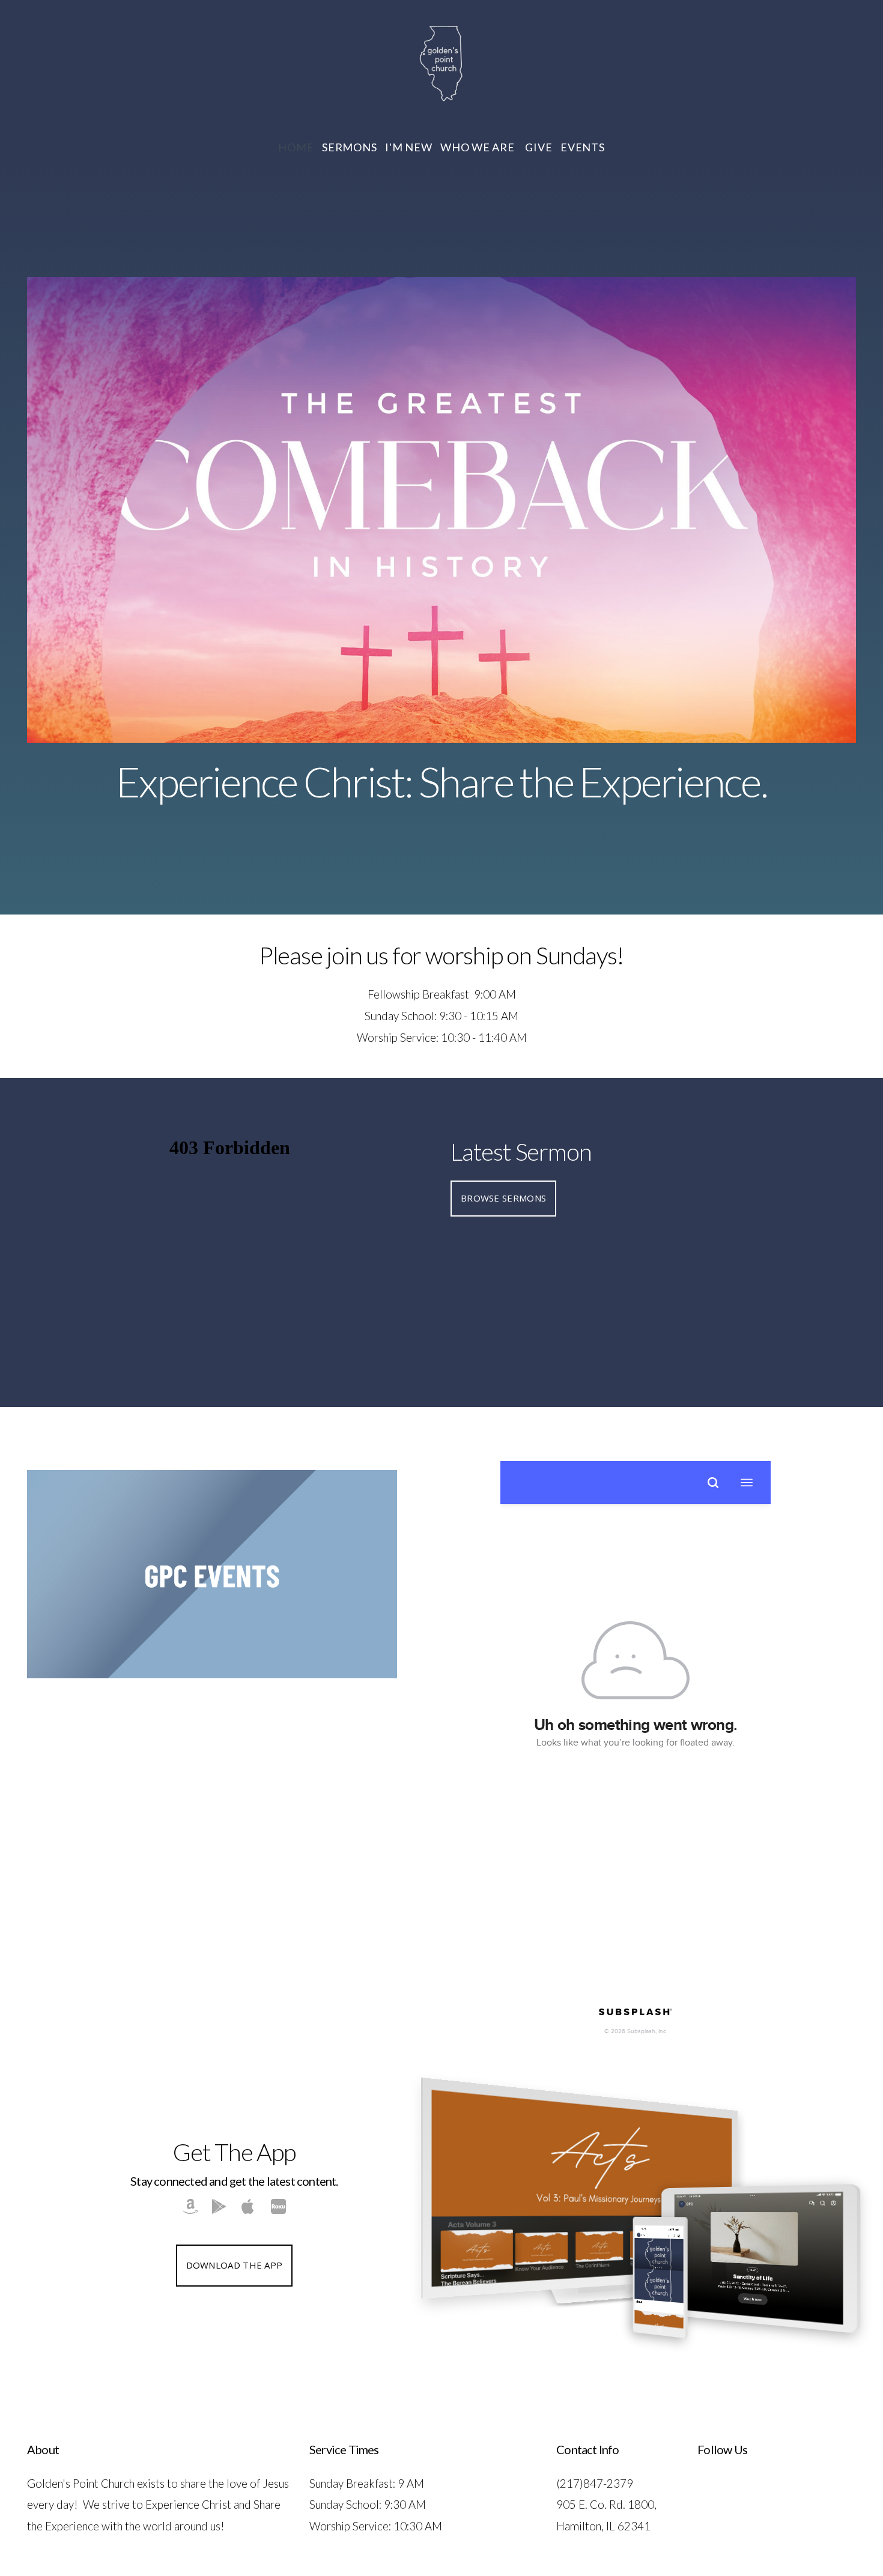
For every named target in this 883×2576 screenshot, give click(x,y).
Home (296, 147)
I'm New (408, 147)
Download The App (235, 2265)
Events (582, 147)
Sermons (349, 147)
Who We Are (478, 147)
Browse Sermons (503, 1198)
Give (539, 147)
